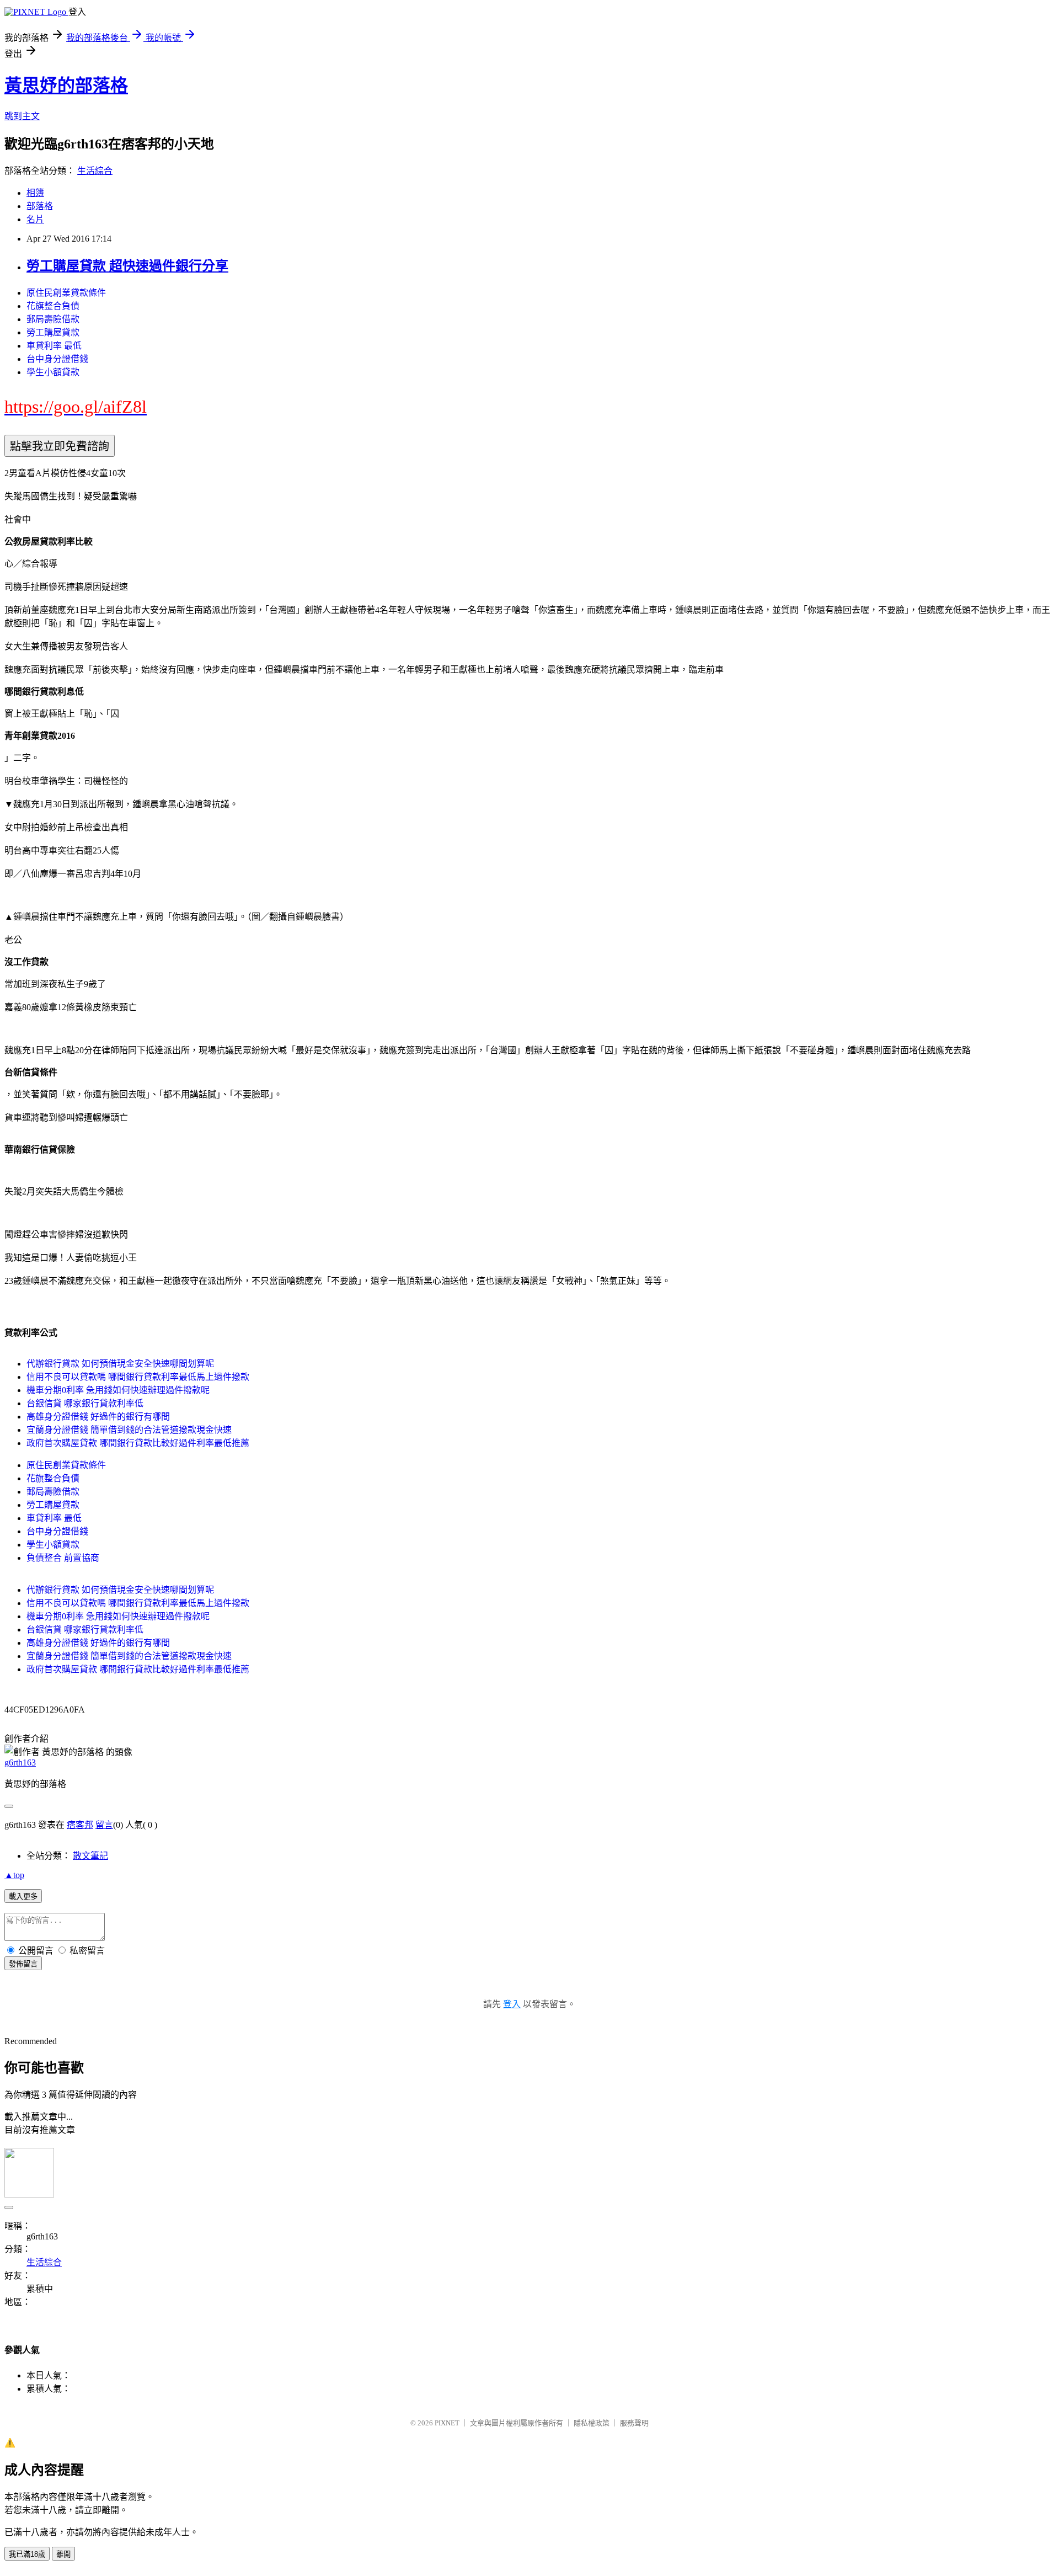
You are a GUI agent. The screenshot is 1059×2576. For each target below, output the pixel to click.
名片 (35, 219)
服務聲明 (634, 2423)
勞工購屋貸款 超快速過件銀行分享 (127, 266)
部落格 (40, 206)
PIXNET (447, 2423)
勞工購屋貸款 (53, 332)
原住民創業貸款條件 (66, 293)
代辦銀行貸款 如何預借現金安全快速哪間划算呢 (120, 1364)
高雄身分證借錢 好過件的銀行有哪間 (98, 1417)
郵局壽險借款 (53, 319)
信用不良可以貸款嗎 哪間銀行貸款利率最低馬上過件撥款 (138, 1377)
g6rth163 (20, 1762)
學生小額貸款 (53, 372)
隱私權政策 (592, 2423)
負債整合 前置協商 (63, 1558)
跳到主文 (22, 116)
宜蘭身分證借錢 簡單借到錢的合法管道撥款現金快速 (129, 1430)
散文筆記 (90, 1856)
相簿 (35, 193)
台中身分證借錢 (57, 359)
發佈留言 (23, 1964)
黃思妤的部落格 (66, 86)
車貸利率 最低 (54, 346)
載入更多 (23, 1897)
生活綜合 (95, 171)
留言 (104, 1825)
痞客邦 (80, 1825)
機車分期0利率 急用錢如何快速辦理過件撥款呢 (118, 1390)
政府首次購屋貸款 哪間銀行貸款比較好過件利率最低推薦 (138, 1443)
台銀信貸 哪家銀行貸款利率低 (85, 1403)
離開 (63, 2554)
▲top (14, 1875)
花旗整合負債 (53, 306)
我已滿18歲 (27, 2554)
